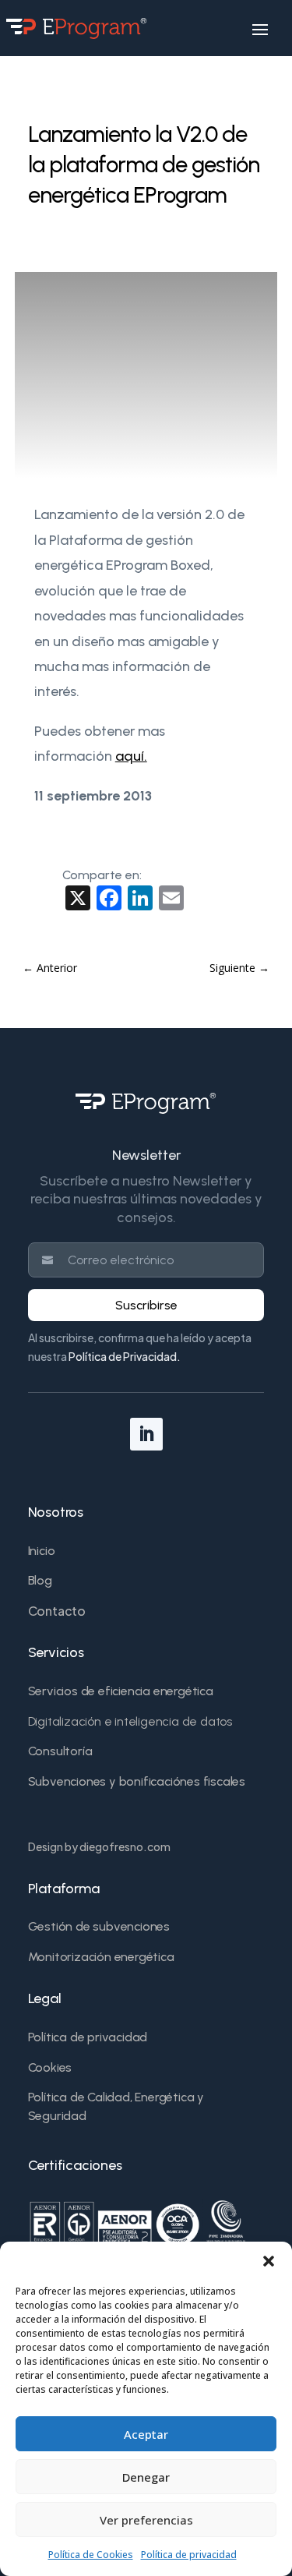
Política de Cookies (91, 2555)
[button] (269, 2261)
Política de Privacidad (123, 1356)
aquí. (131, 756)
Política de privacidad (189, 2555)
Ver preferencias (146, 2520)
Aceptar (146, 2434)
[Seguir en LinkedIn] (146, 1434)
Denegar (146, 2477)
